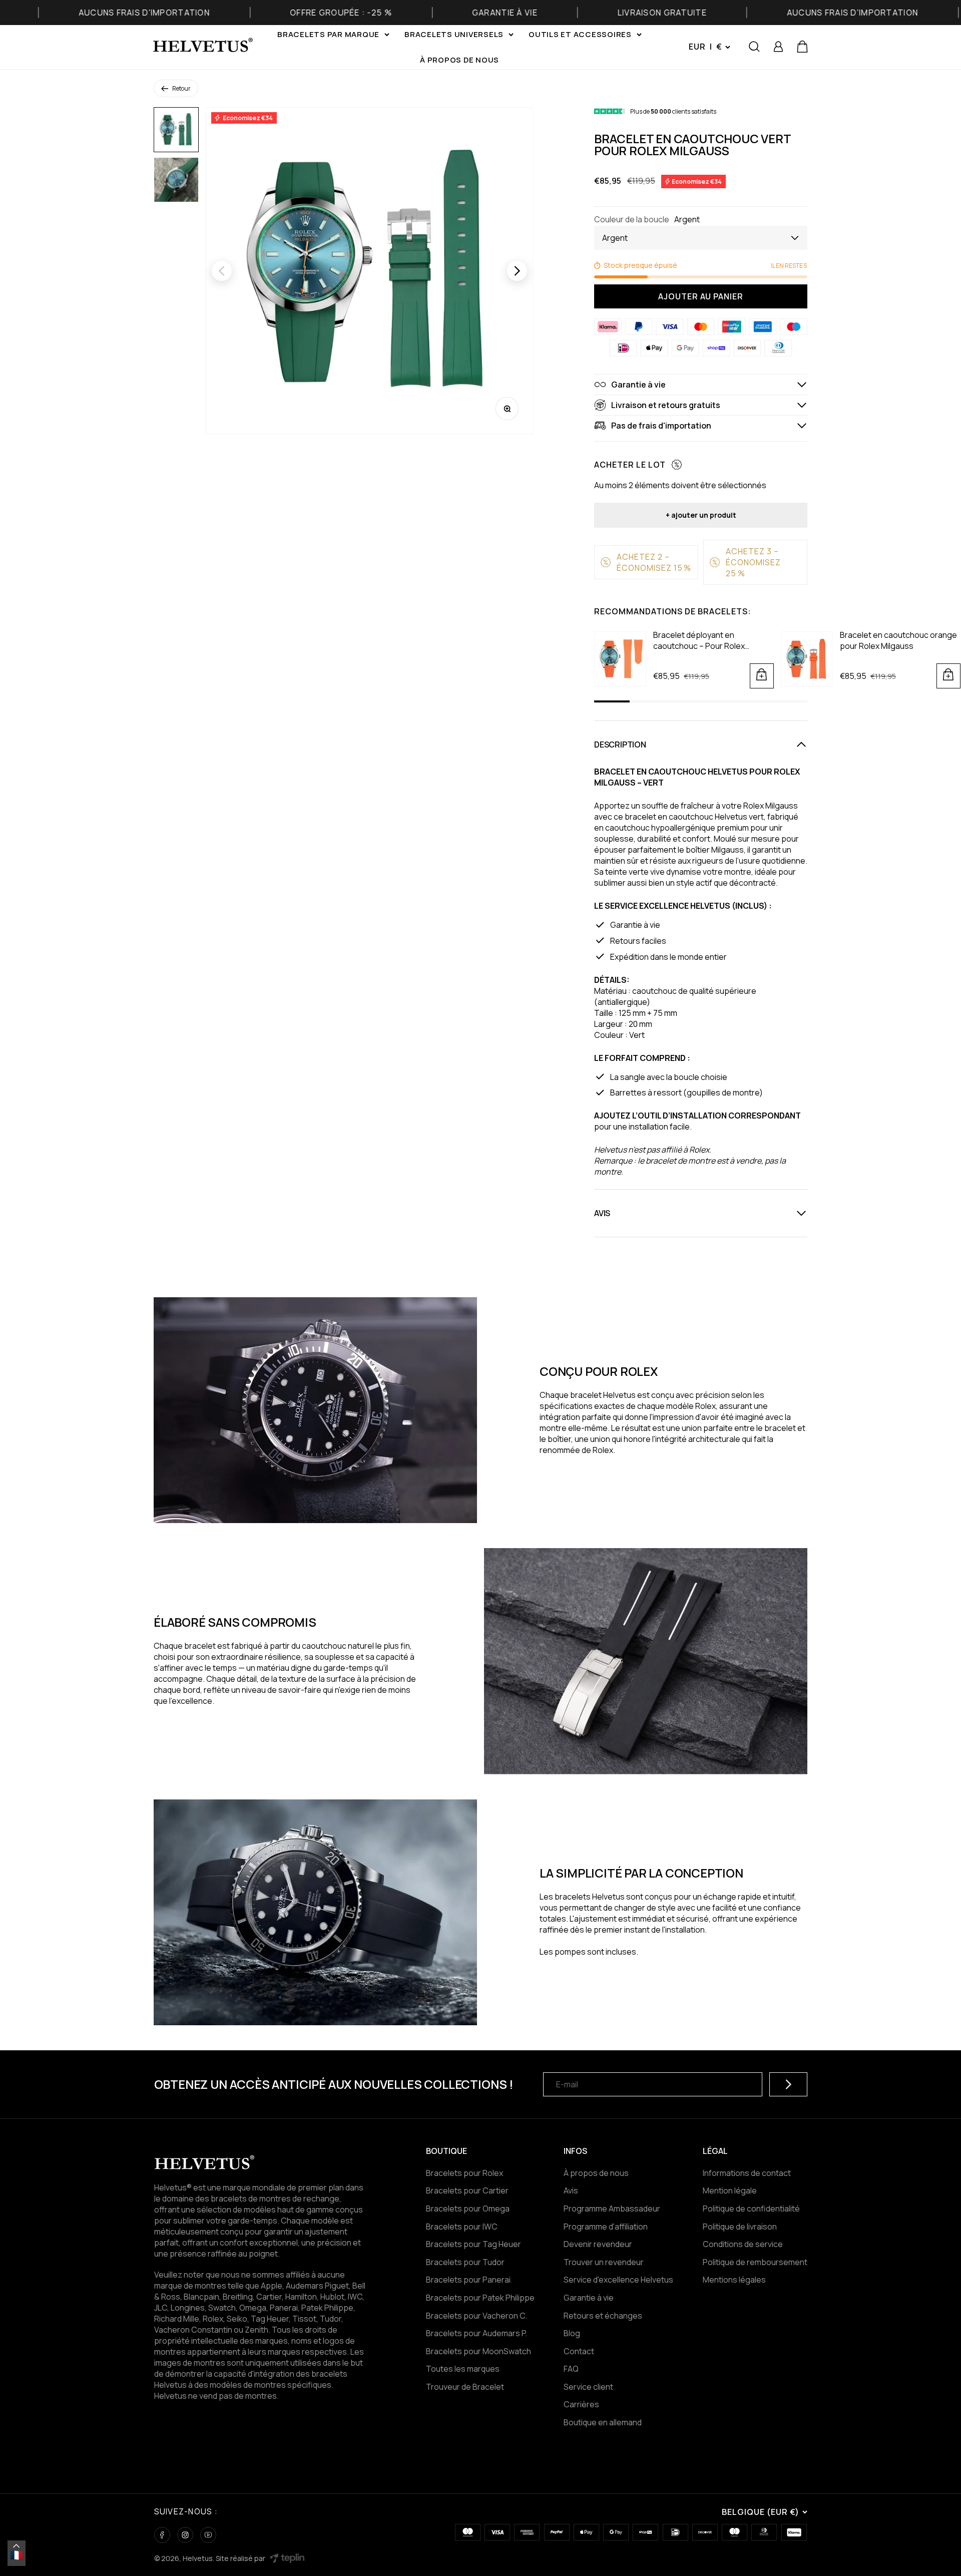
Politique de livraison (740, 2227)
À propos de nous (459, 60)
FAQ (571, 2369)
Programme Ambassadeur (612, 2209)
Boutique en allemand (603, 2422)
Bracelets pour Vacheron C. (476, 2316)
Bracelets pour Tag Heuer (473, 2244)
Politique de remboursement (755, 2262)
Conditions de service (743, 2244)
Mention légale (730, 2190)
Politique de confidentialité (751, 2209)
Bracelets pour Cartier (467, 2190)
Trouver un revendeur (604, 2262)
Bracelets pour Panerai (468, 2280)
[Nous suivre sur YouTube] (208, 2535)
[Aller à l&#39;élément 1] (176, 130)
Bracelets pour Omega (468, 2209)
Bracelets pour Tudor (465, 2262)
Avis (571, 2190)
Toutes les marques (463, 2369)
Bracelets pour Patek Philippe (480, 2298)
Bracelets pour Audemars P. (476, 2333)
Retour (181, 88)
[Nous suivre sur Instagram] (185, 2535)
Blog (572, 2333)
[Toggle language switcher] (17, 2546)
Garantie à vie (589, 2298)
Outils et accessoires (580, 34)
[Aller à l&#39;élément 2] (176, 180)
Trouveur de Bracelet (465, 2387)
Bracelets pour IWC (462, 2227)
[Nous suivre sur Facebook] (162, 2535)
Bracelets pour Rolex (464, 2173)
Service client (588, 2387)
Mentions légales (734, 2280)
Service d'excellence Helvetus (618, 2280)
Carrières (581, 2404)
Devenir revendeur (598, 2244)
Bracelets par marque (328, 34)
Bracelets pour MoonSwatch (478, 2351)
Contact (579, 2351)
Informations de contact (747, 2173)
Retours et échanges (603, 2316)
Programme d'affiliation (606, 2227)
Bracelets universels (454, 34)
